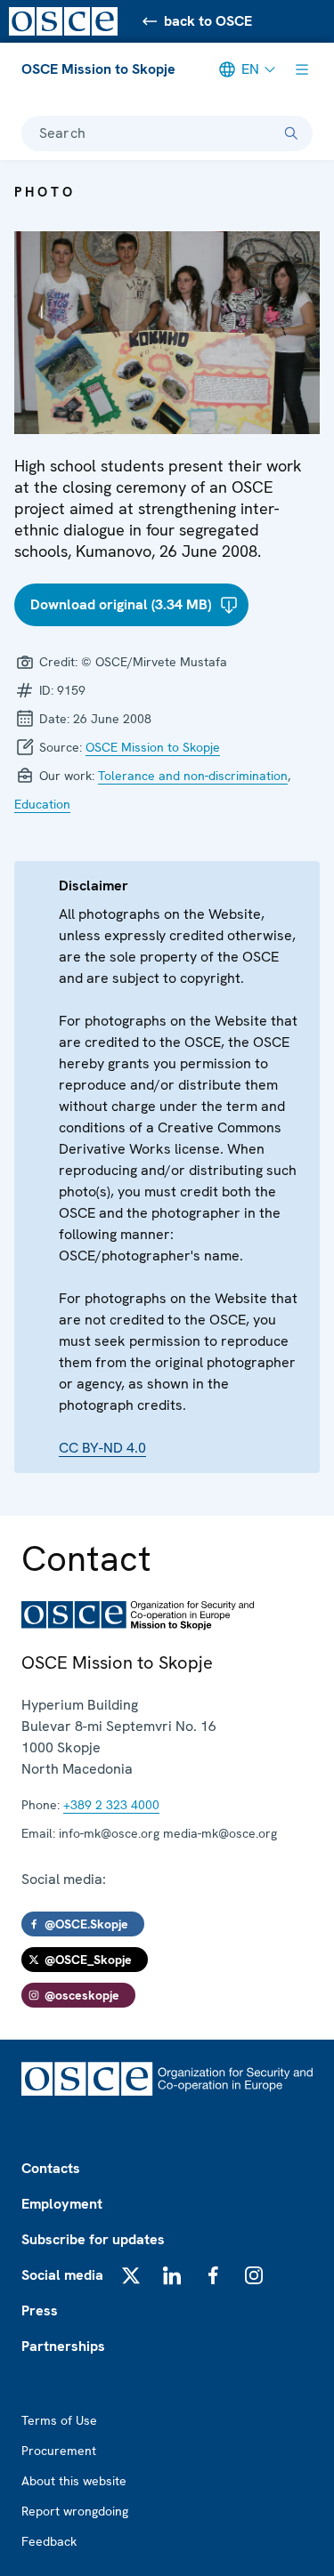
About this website (74, 2481)
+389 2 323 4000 (111, 1805)
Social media (62, 2275)
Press (40, 2310)
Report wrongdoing (75, 2511)
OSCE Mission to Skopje (98, 69)
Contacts (51, 2168)
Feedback (49, 2541)
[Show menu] (302, 69)
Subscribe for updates (93, 2239)
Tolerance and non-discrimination (193, 776)
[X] (131, 2275)
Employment (62, 2204)
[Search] (291, 133)
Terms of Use (59, 2420)
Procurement (59, 2451)
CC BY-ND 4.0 (102, 1448)
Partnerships (63, 2346)
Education (42, 804)
